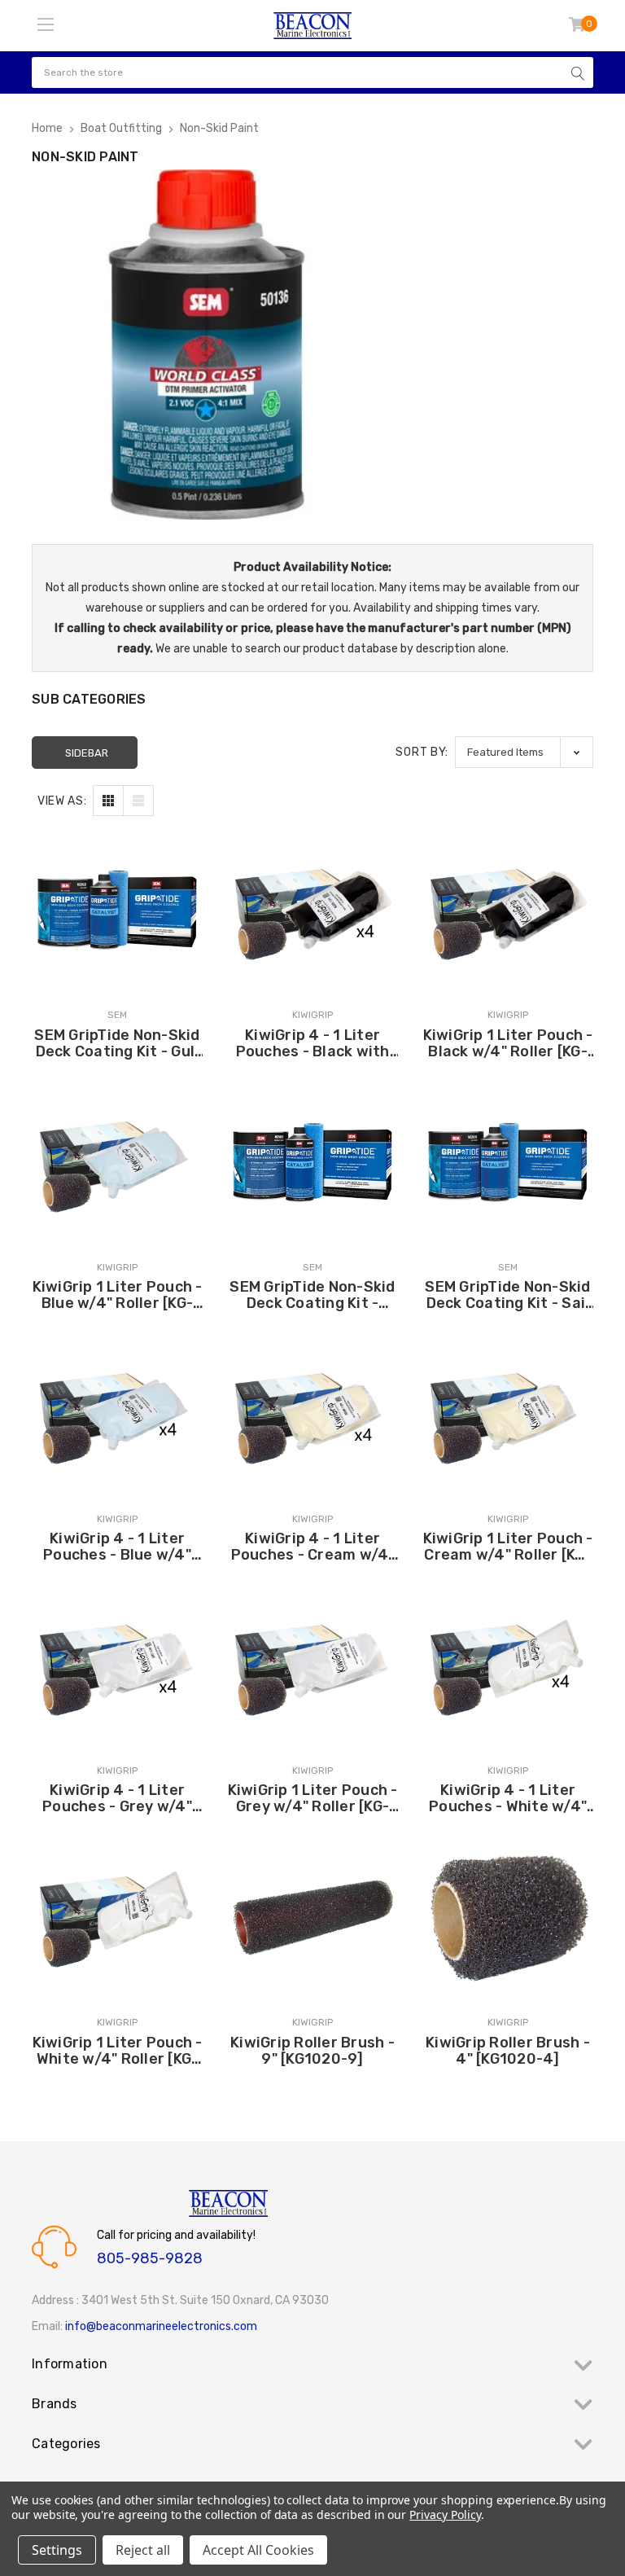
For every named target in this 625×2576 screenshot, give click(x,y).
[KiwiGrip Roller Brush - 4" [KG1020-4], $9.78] (508, 1916)
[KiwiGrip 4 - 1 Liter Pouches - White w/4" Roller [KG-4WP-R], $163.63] (508, 1665)
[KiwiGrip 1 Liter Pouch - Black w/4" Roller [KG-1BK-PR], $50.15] (508, 909)
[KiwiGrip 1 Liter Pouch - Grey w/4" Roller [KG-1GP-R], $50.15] (312, 1665)
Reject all (143, 2550)
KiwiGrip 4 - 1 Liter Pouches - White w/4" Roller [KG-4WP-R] (508, 1798)
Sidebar (87, 753)
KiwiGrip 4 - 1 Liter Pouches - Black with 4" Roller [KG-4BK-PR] (312, 1043)
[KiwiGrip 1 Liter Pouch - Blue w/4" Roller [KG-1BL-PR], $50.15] (117, 1161)
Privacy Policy (445, 2515)
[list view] (138, 801)
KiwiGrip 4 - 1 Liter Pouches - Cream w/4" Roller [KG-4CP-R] (313, 1547)
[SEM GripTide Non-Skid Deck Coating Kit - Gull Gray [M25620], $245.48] (117, 909)
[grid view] (108, 801)
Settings (57, 2550)
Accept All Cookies (258, 2550)
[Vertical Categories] (46, 25)
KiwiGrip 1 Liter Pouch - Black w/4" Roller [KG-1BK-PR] (508, 1043)
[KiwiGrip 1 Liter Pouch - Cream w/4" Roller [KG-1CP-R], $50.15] (508, 1413)
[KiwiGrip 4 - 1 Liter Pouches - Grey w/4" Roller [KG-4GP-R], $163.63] (117, 1665)
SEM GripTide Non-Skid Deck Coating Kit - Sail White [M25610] (507, 1295)
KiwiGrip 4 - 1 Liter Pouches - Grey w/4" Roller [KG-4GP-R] (117, 1798)
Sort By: (422, 752)
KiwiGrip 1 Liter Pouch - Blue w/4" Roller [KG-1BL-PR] (118, 1295)
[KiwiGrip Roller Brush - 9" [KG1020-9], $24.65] (312, 1916)
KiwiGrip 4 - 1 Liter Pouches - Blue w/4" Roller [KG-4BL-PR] (117, 1547)
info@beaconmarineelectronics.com (161, 2326)
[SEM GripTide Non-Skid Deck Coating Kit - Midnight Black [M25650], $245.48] (312, 1161)
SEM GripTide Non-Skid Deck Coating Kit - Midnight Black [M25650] (312, 1295)
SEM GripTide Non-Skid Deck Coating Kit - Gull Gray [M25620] (117, 1043)
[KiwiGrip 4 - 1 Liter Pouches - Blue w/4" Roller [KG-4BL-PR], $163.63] (117, 1413)
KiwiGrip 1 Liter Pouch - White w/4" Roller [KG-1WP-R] (118, 2051)
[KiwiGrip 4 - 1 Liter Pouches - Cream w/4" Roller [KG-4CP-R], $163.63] (312, 1413)
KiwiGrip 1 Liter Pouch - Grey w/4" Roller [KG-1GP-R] (313, 1798)
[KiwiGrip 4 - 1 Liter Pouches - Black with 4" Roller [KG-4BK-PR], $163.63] (312, 909)
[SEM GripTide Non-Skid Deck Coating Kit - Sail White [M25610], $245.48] (508, 1161)
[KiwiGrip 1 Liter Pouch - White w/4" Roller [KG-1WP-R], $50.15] (117, 1916)
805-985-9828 (150, 2258)
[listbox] (524, 752)
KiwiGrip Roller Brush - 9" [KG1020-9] (312, 2051)
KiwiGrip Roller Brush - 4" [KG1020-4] (508, 2051)
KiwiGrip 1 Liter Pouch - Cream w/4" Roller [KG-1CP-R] (508, 1547)
